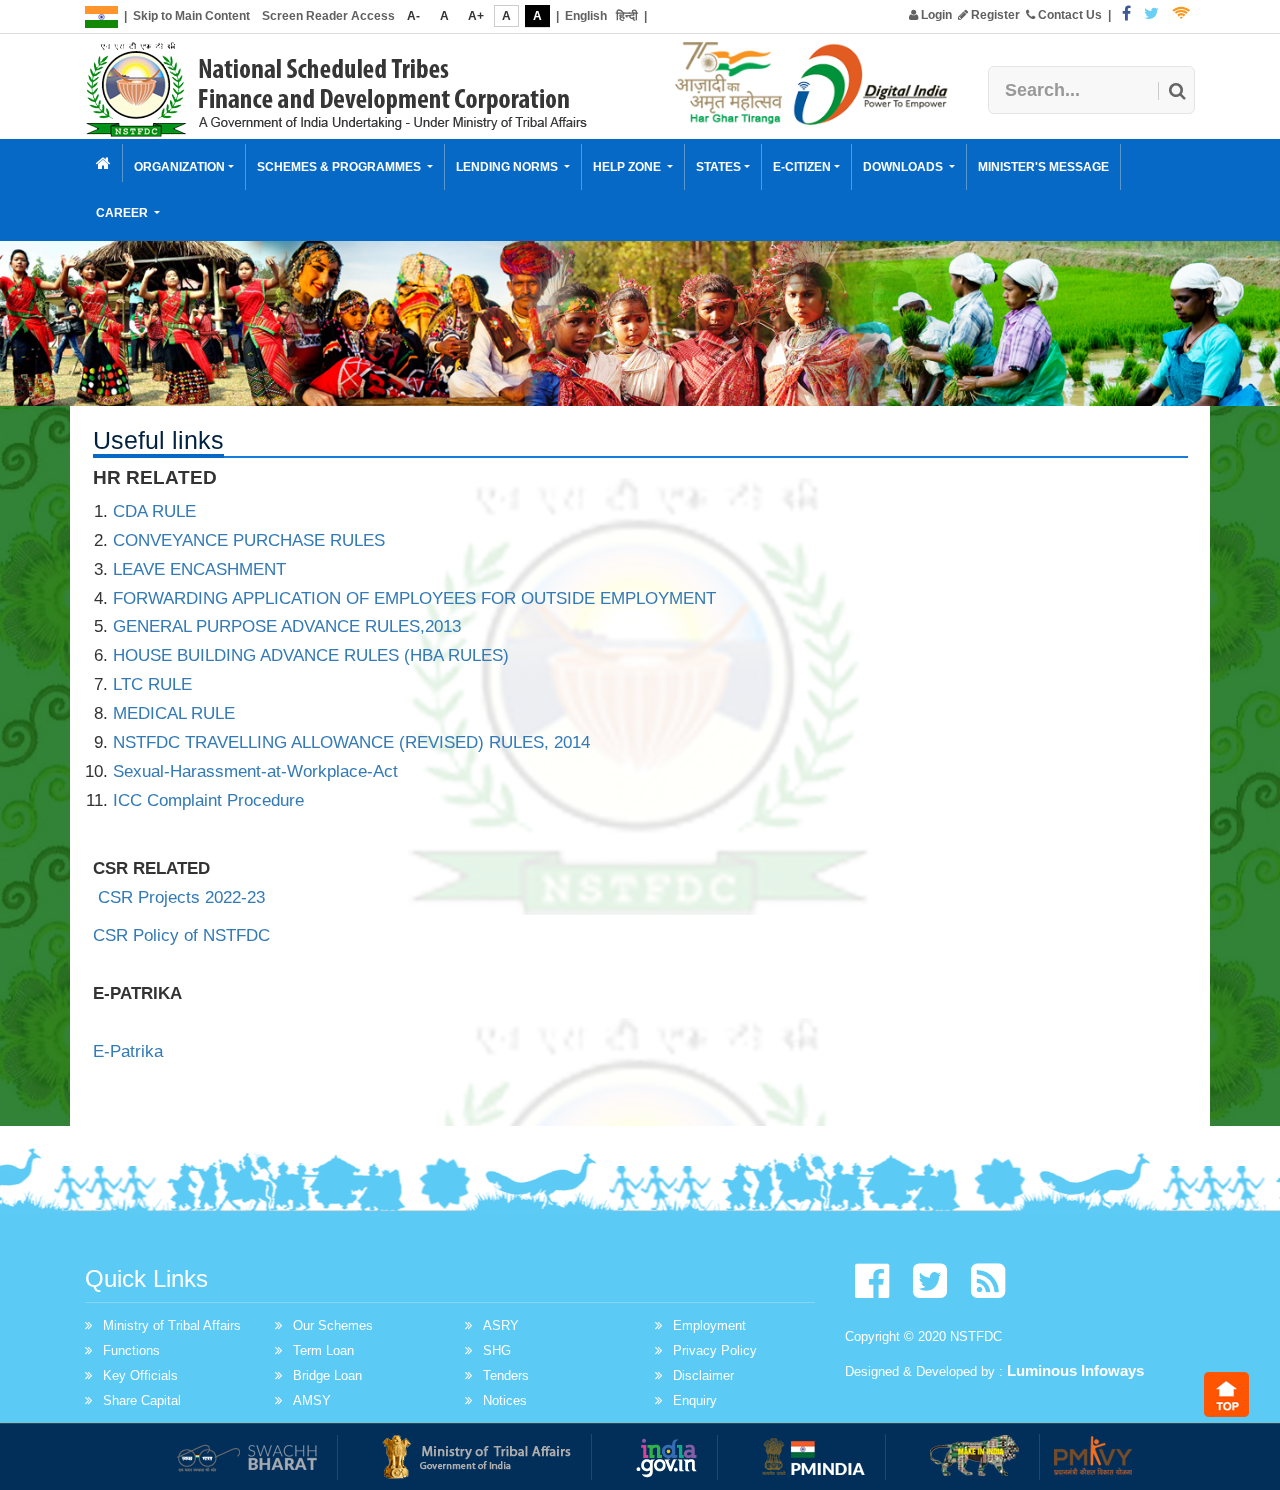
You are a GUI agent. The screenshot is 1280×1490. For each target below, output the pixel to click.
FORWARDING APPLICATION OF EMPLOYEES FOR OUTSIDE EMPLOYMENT (414, 598)
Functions (131, 1350)
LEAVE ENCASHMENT (199, 569)
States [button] (718, 167)
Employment (709, 1325)
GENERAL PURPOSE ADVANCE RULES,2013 (287, 626)
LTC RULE (152, 684)
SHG (497, 1350)
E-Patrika (128, 1051)
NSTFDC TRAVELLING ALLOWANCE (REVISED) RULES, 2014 (351, 742)
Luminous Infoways (1075, 1370)
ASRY (501, 1325)
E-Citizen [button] (802, 167)
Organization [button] (179, 167)
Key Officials (140, 1375)
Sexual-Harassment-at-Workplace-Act (255, 771)
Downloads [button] (904, 167)
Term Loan (323, 1350)
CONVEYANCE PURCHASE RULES (249, 540)
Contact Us (1068, 15)
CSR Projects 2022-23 (181, 897)
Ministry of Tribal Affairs (172, 1325)
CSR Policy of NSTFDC (184, 935)
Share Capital (142, 1400)
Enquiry (695, 1400)
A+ (476, 16)
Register (994, 15)
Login (935, 15)
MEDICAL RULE (174, 713)
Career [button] (123, 213)
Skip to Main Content (191, 16)
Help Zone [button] (628, 167)
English (586, 16)
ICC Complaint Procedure (208, 800)
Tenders (506, 1375)
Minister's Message (1043, 167)
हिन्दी (627, 16)
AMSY (312, 1400)
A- (413, 16)
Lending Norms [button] (508, 167)
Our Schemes (333, 1325)
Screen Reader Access (328, 16)
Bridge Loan (327, 1375)
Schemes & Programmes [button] (340, 167)
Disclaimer (703, 1375)
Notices (505, 1400)
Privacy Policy (715, 1350)
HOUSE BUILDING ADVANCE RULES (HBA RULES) (311, 655)
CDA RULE (154, 511)
